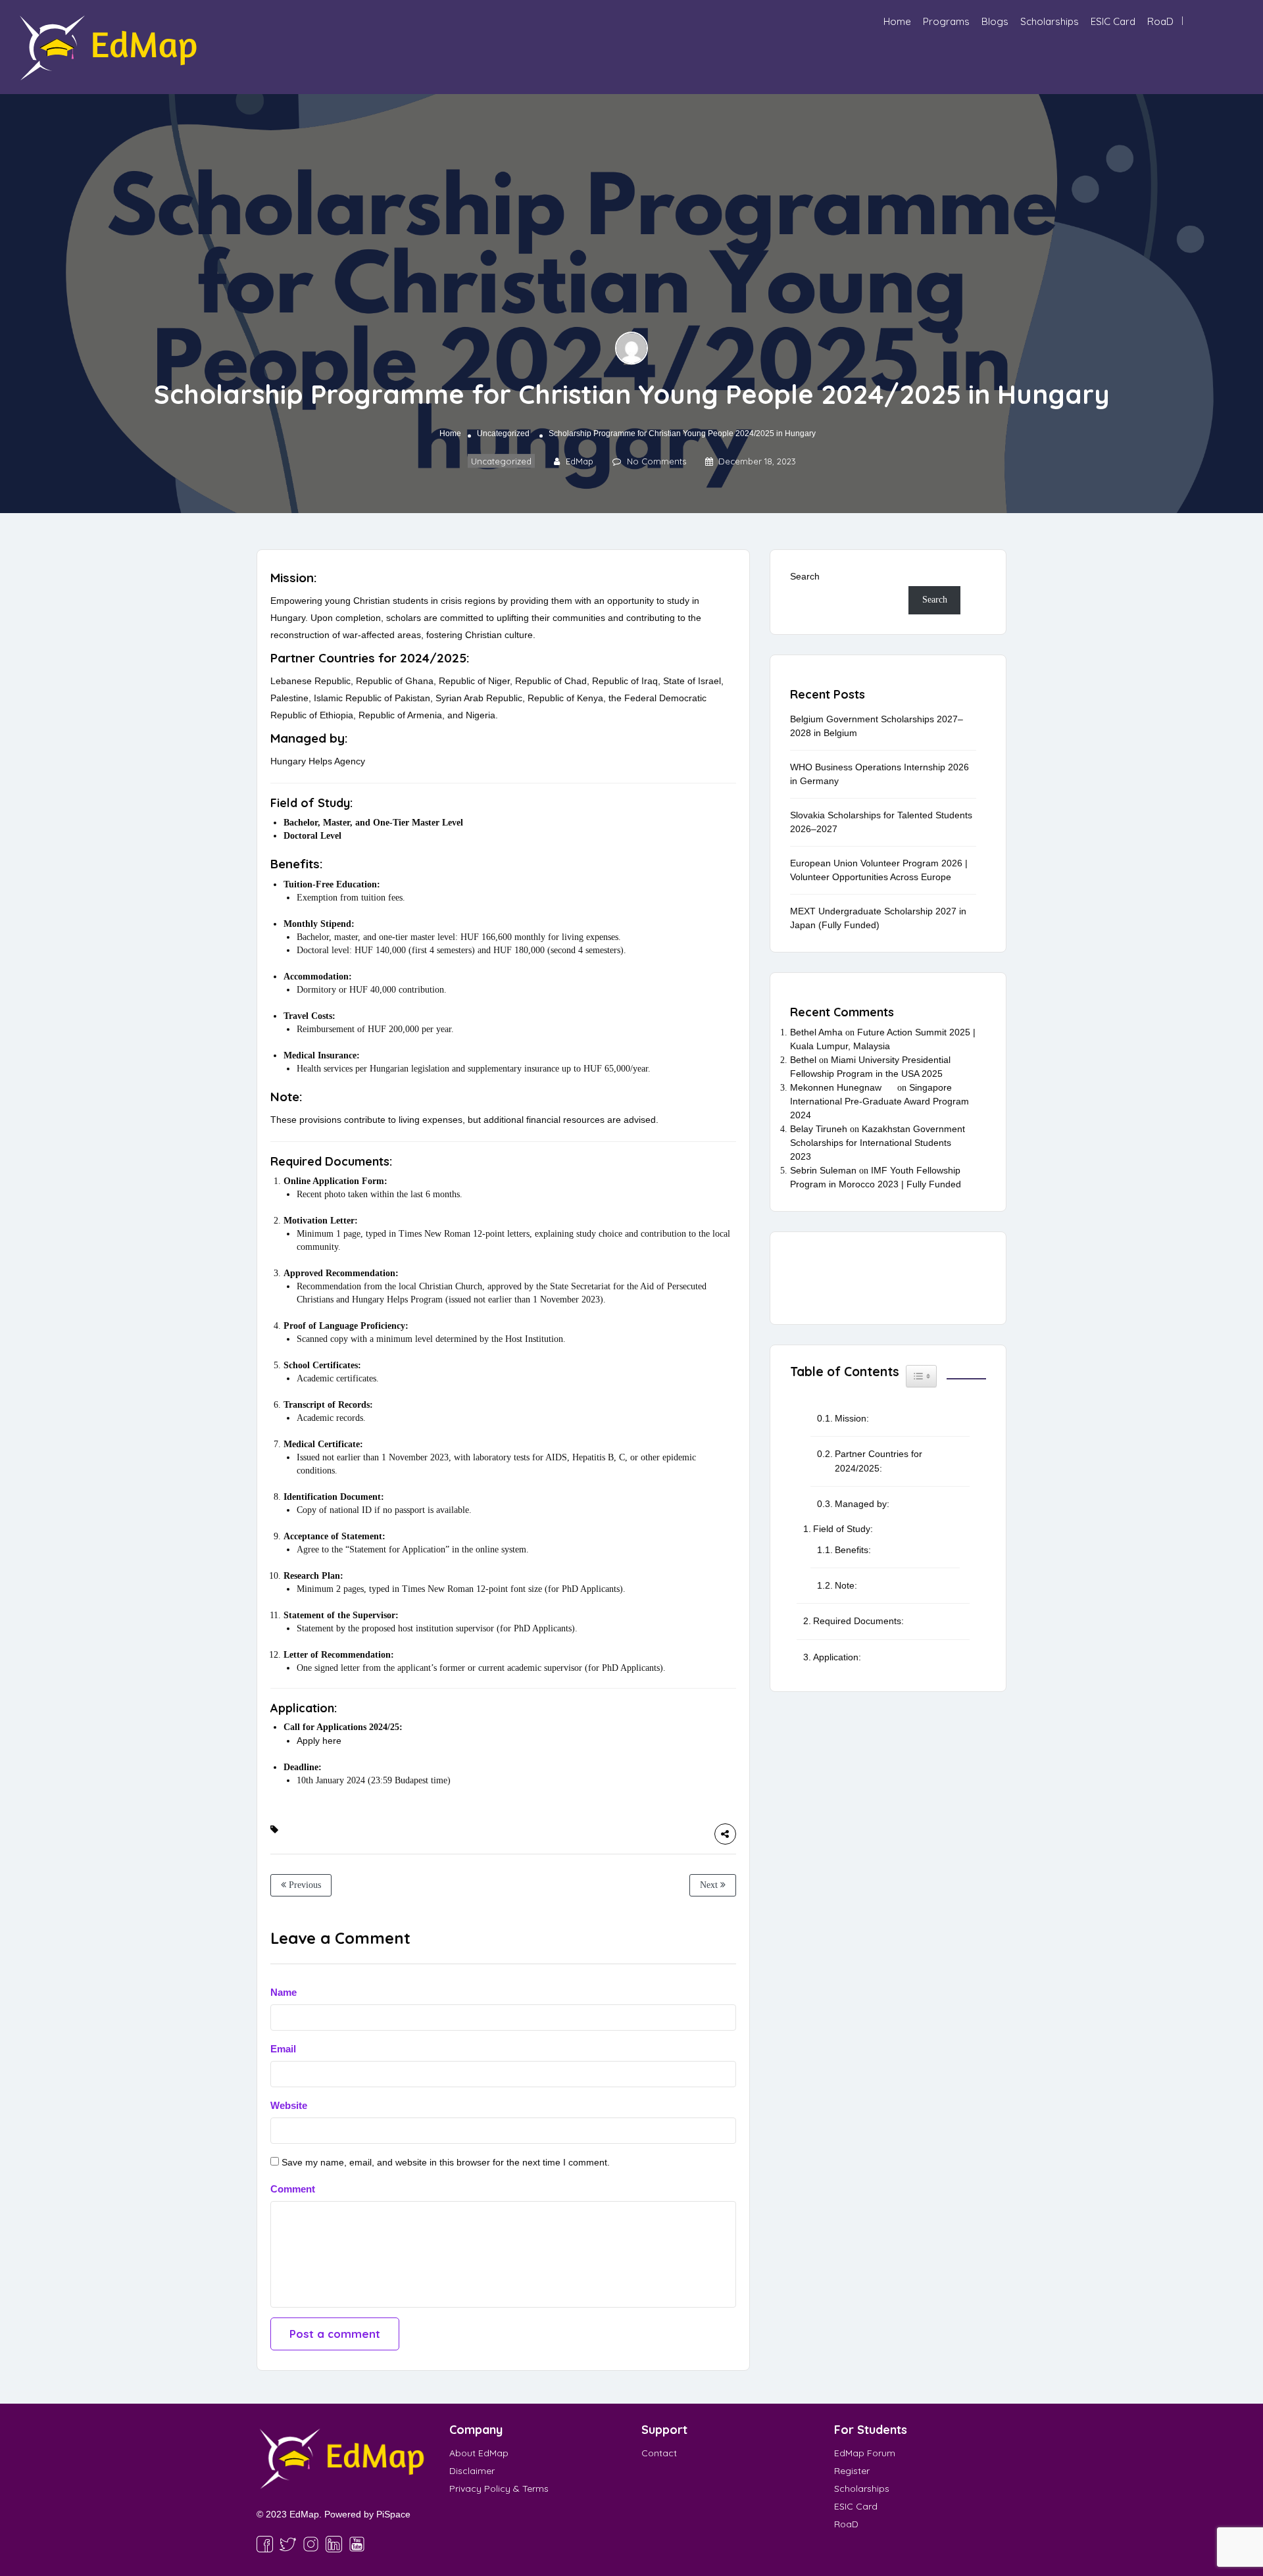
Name (284, 1992)
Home (897, 21)
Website (289, 2105)
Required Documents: (858, 1621)
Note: (846, 1585)
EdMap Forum (865, 2453)
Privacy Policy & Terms (499, 2489)
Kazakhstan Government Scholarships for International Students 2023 (878, 1143)
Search (805, 576)
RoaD (1160, 21)
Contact (659, 2453)
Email (283, 2049)
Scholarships (1050, 21)
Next (710, 1885)
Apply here (319, 1741)
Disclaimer (472, 2471)
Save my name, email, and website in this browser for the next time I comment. (446, 2162)
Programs (946, 21)
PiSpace (393, 2514)
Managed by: (862, 1504)
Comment (293, 2189)
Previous (304, 1885)
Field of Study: (843, 1529)
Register (852, 2471)
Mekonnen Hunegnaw (836, 1087)
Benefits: (853, 1550)
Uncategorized (503, 433)
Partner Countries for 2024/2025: (879, 1461)
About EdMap (479, 2453)
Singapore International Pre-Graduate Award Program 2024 (879, 1101)
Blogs (995, 21)
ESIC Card (1113, 21)
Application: (837, 1657)
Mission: (852, 1418)
